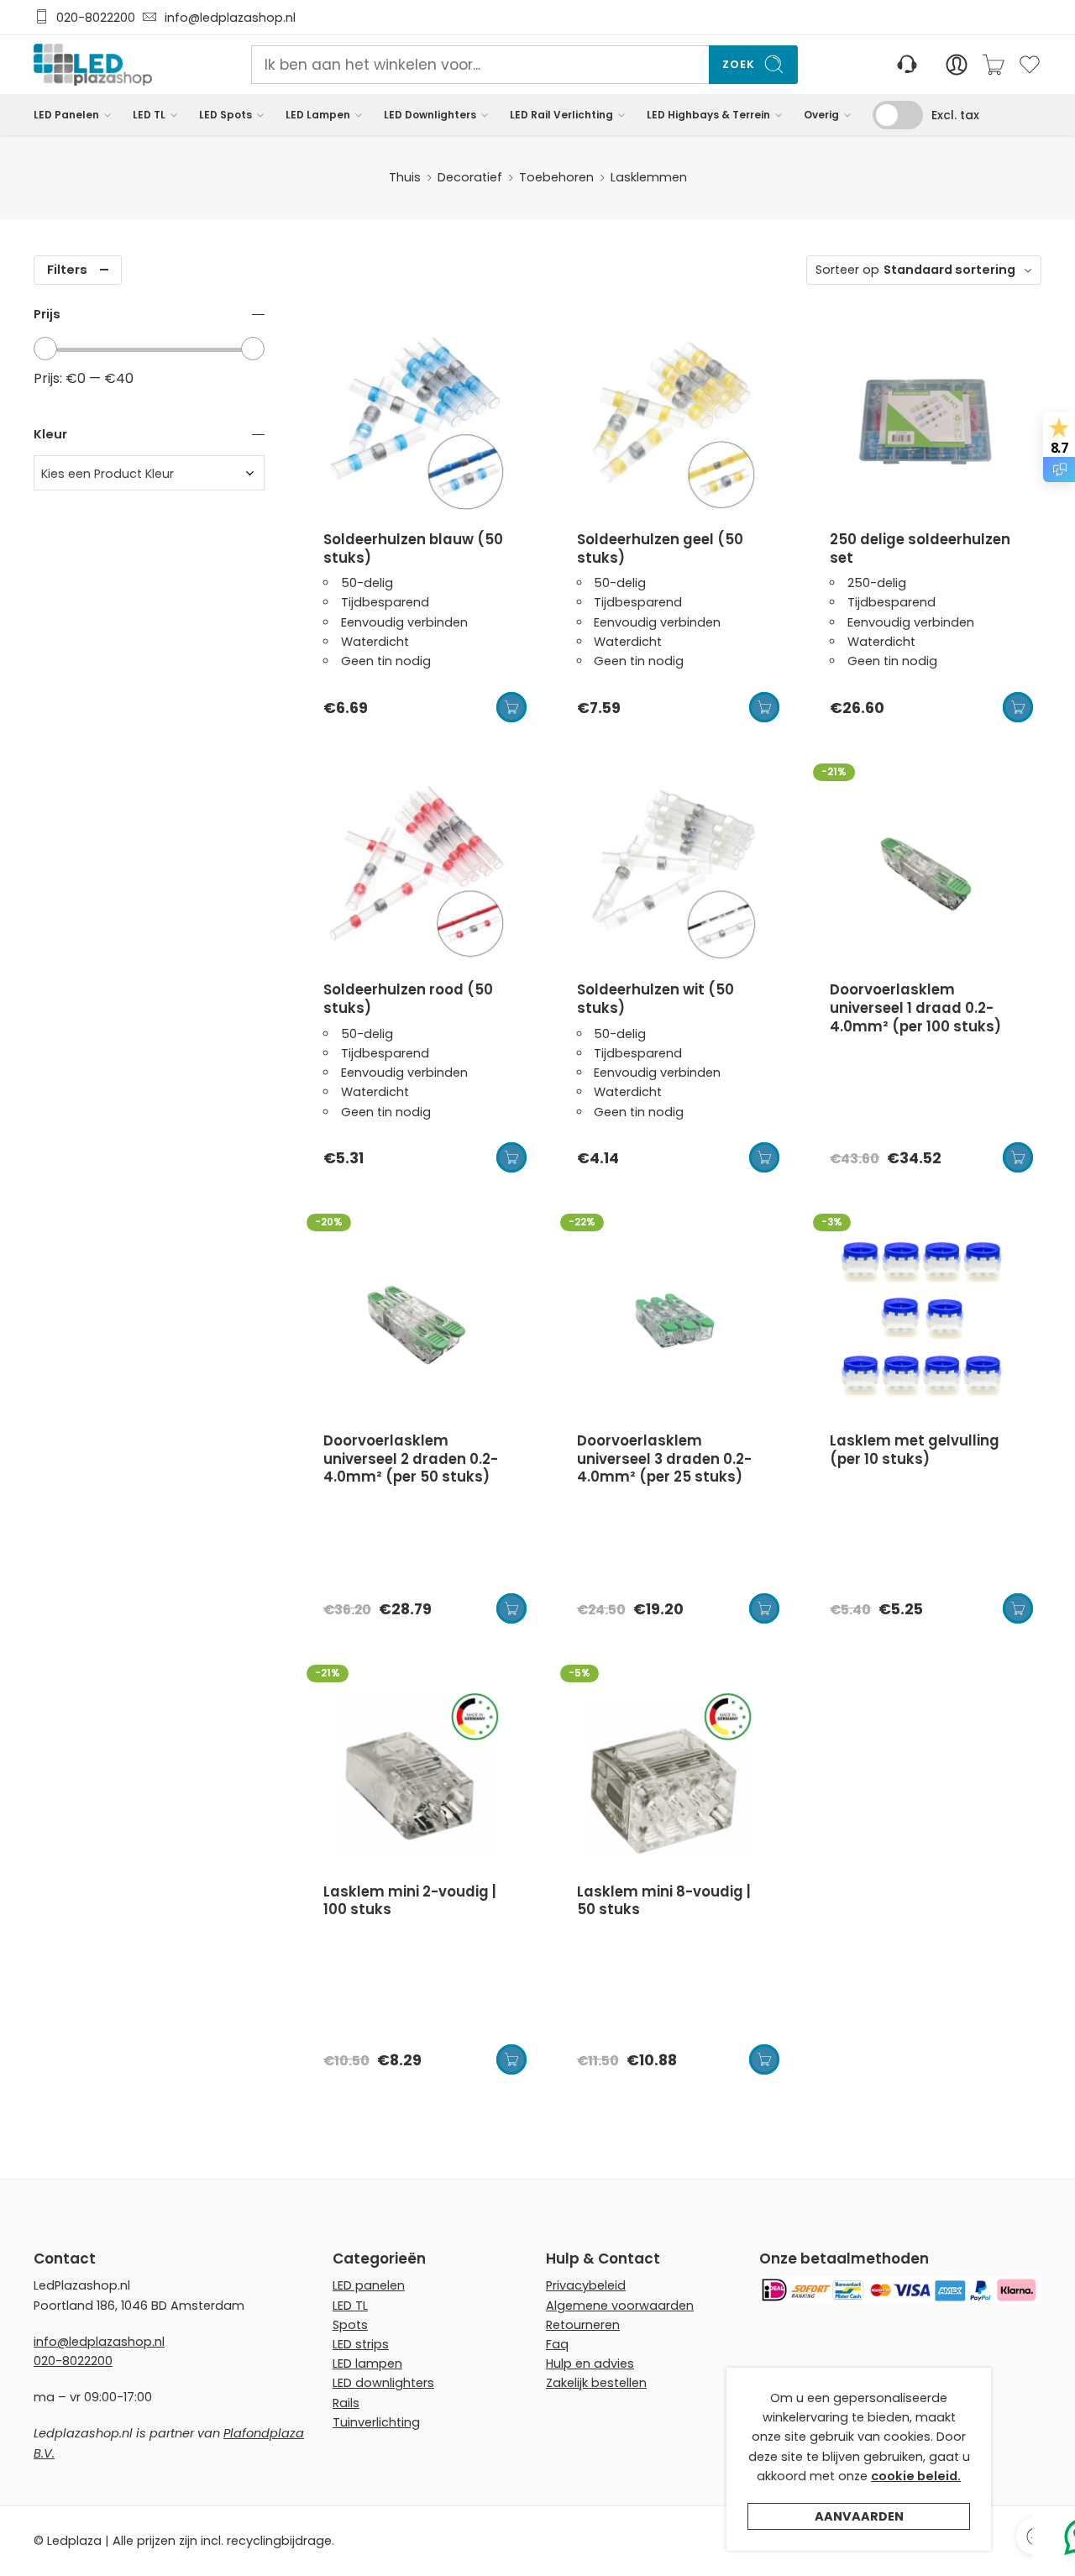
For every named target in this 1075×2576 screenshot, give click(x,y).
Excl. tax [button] (955, 115)
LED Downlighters (430, 115)
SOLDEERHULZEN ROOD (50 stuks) (408, 999)
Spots (350, 2325)
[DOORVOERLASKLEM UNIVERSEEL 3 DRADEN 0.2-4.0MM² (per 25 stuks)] (670, 1324)
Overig (821, 115)
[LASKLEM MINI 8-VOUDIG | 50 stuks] (670, 1775)
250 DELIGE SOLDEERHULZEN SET (920, 548)
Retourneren (583, 2325)
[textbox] (149, 474)
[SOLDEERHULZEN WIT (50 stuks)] (670, 874)
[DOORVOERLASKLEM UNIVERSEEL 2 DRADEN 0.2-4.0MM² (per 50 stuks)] (417, 1324)
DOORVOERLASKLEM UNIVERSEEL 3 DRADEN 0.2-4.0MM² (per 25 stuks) (664, 1459)
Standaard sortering (949, 270)
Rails (346, 2403)
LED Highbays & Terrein (708, 115)
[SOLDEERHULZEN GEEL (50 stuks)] (670, 422)
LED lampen (367, 2364)
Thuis (405, 177)
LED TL (149, 115)
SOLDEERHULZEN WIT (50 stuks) (655, 999)
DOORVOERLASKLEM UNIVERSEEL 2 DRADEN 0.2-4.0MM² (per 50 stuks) (411, 1459)
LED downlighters (383, 2383)
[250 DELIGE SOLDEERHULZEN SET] (923, 422)
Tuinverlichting (376, 2422)
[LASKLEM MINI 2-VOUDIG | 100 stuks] (417, 1775)
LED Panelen (66, 115)
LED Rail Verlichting (561, 115)
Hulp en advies (590, 2364)
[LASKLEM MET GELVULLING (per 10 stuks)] (923, 1324)
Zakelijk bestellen (596, 2383)
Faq (557, 2344)
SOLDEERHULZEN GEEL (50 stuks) (660, 548)
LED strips (361, 2344)
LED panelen (369, 2285)
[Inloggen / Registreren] (957, 65)
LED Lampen (318, 115)
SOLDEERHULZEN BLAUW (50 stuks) (413, 548)
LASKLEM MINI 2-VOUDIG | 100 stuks (410, 1901)
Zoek (739, 64)
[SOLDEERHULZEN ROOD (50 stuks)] (417, 874)
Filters (67, 270)
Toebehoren (556, 177)
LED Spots (225, 115)
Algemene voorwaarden (620, 2306)
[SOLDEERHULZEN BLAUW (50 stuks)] (417, 422)
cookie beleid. (916, 2476)
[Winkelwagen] (994, 65)
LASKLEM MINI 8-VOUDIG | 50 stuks (664, 1901)
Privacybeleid (586, 2285)
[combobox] (149, 473)
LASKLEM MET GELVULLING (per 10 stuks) (915, 1450)
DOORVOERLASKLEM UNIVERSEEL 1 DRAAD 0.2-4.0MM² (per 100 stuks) (915, 1007)
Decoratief (470, 177)
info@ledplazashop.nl (227, 18)
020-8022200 (96, 18)
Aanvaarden (859, 2516)
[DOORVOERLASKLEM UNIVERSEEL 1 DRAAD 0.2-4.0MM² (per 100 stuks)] (923, 874)
